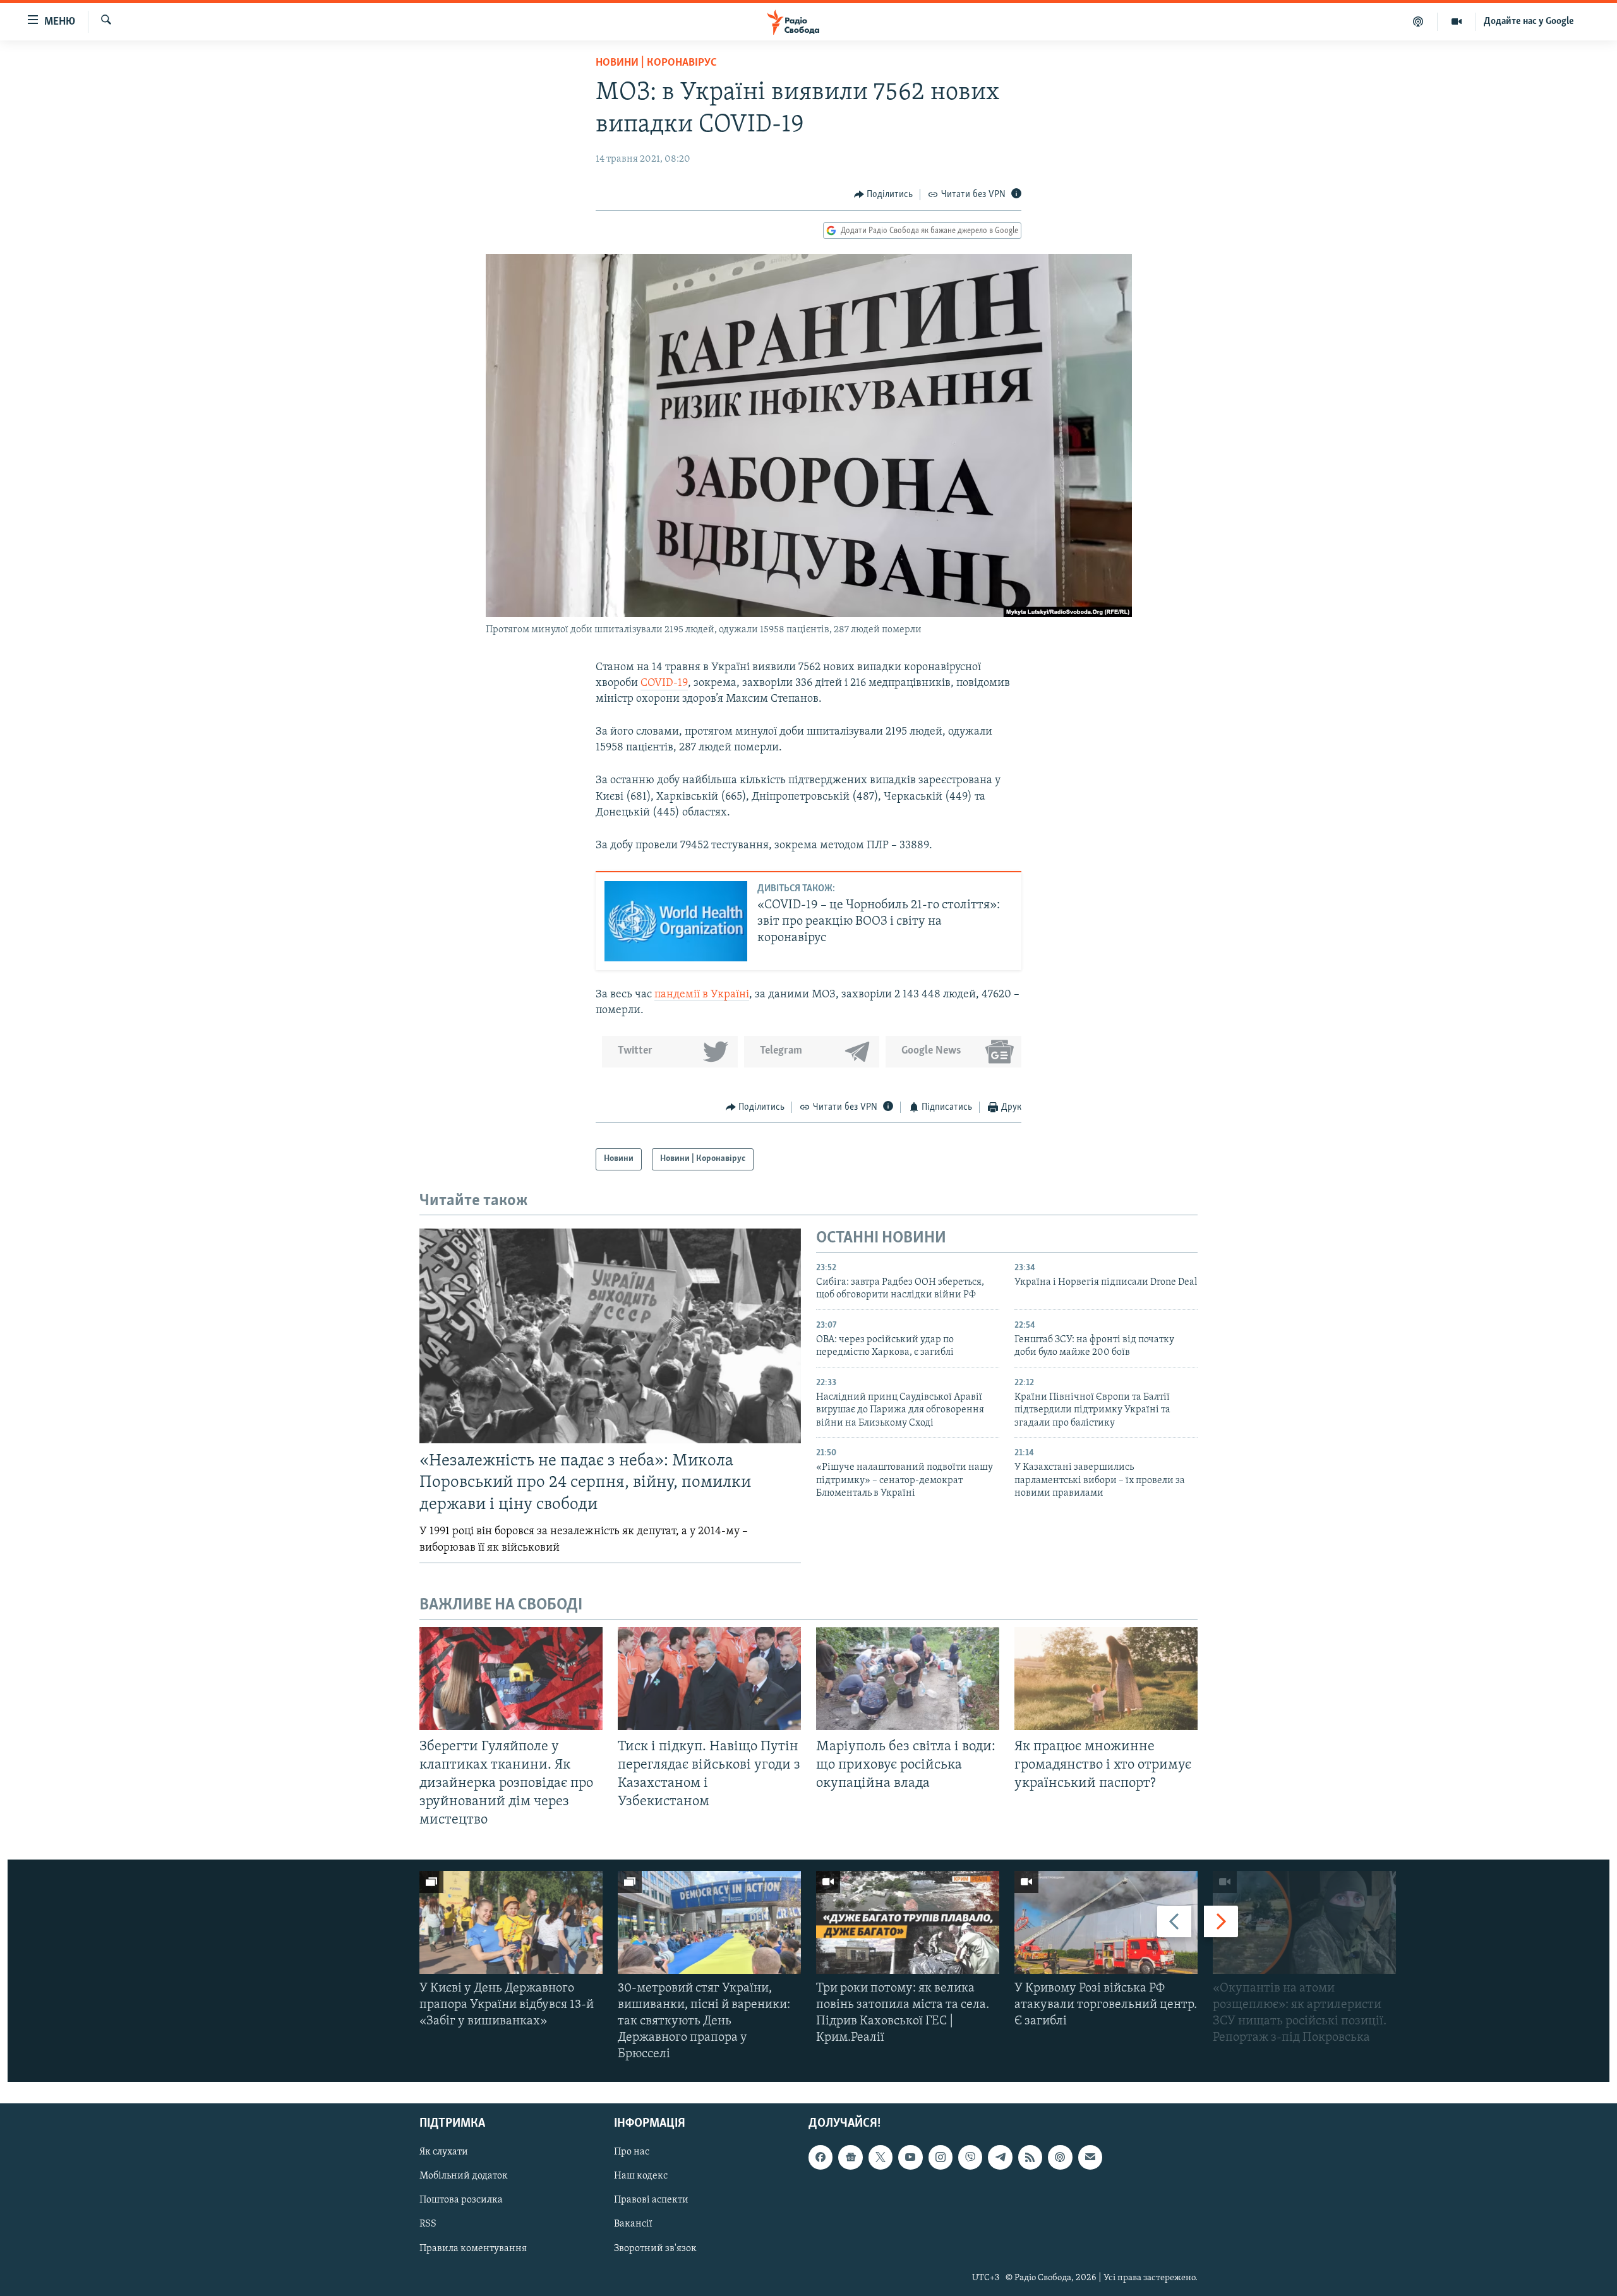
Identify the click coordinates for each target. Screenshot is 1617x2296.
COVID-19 (664, 683)
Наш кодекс (641, 2176)
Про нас (632, 2152)
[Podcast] (1060, 2157)
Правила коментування (473, 2248)
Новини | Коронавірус (656, 63)
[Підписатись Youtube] (910, 2157)
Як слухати (444, 2152)
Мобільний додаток (464, 2176)
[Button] (884, 195)
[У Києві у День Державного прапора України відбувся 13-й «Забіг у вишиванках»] (511, 1922)
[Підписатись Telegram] (1000, 2157)
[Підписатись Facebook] (821, 2157)
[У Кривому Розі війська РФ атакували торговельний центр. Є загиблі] (1106, 1922)
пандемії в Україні (702, 995)
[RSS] (1030, 2157)
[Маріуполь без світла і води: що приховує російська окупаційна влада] (908, 1679)
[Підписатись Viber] (970, 2157)
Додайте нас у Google (1529, 21)
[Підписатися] (1090, 2157)
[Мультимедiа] (1457, 21)
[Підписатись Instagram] (941, 2157)
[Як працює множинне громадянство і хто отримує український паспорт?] (1106, 1679)
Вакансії (633, 2224)
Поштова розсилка (461, 2200)
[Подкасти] (1418, 21)
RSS (428, 2224)
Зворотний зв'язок (655, 2248)
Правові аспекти (651, 2200)
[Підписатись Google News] (850, 2157)
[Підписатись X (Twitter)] (881, 2157)
